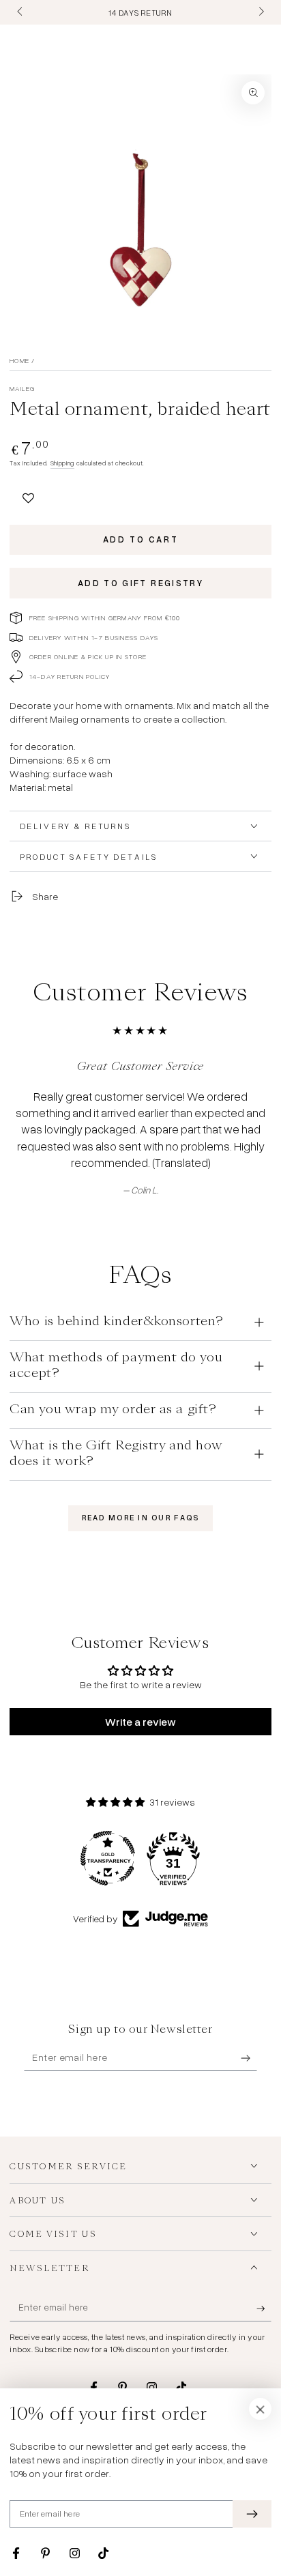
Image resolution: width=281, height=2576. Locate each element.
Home (19, 360)
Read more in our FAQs (141, 1518)
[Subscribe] (249, 2058)
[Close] (261, 2409)
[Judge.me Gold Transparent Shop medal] (108, 1858)
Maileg (22, 388)
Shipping (62, 463)
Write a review (140, 1722)
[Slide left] (20, 12)
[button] (28, 496)
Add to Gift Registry (140, 583)
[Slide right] (260, 12)
